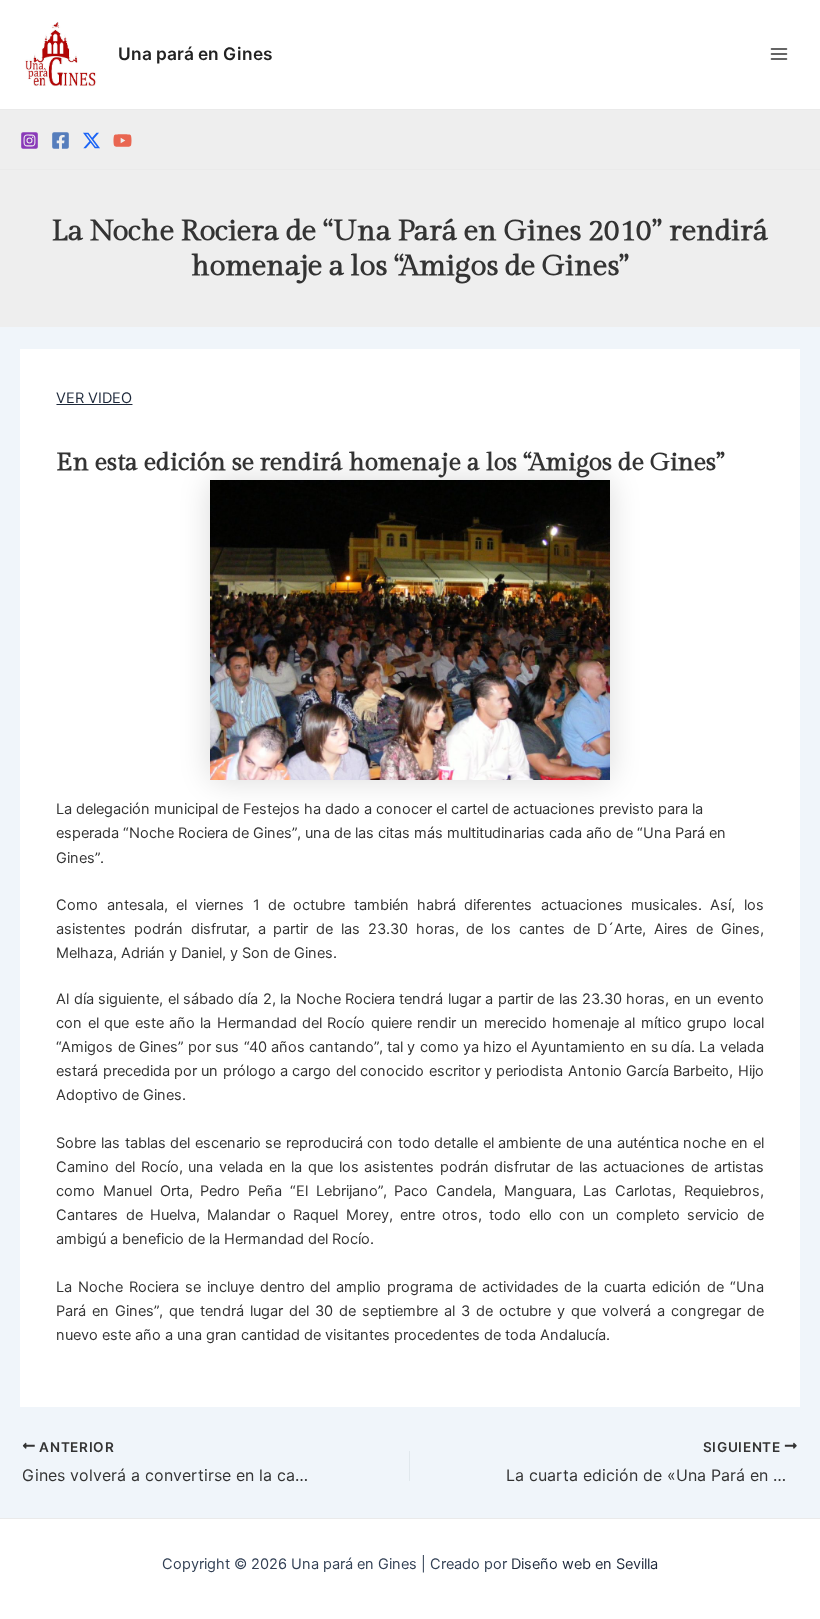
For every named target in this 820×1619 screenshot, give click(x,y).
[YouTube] (122, 140)
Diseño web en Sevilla (584, 1564)
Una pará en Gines (195, 53)
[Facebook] (60, 140)
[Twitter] (91, 140)
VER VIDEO (94, 398)
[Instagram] (29, 140)
